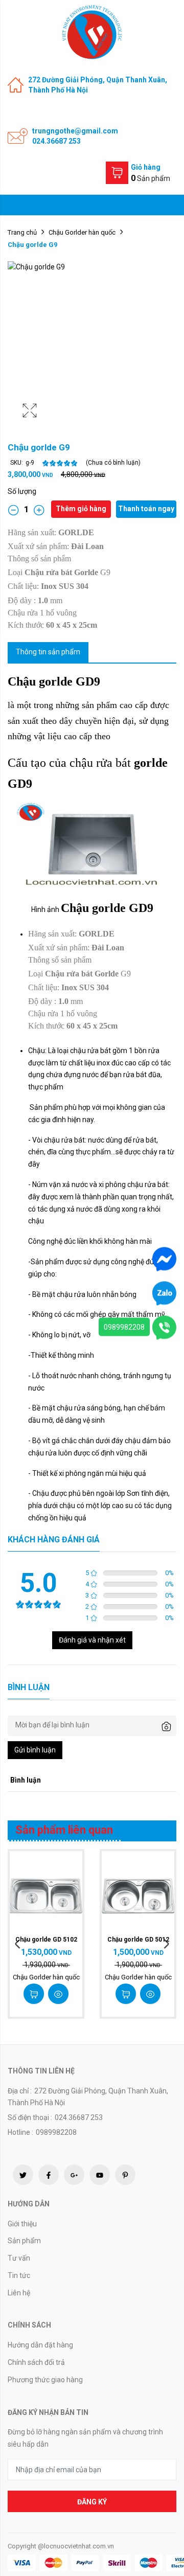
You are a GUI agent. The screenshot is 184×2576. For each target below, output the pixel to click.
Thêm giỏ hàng (81, 509)
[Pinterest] (125, 2175)
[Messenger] (164, 1258)
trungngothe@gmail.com (75, 131)
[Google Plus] (74, 2175)
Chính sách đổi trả (36, 2362)
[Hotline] (164, 1327)
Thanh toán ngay (146, 509)
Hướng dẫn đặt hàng (40, 2345)
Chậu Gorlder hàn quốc (82, 232)
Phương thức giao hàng (45, 2380)
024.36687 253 (56, 141)
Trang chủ (22, 232)
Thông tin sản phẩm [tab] (48, 652)
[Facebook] (49, 2175)
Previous (18, 1944)
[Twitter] (23, 2175)
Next (166, 1944)
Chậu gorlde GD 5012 (138, 1940)
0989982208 (124, 1327)
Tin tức (19, 2275)
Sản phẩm (24, 2241)
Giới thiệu (22, 2224)
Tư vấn (19, 2258)
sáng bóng (104, 1408)
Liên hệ (19, 2293)
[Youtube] (100, 2175)
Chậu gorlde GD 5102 (46, 1940)
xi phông (112, 1184)
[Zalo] (164, 1292)
